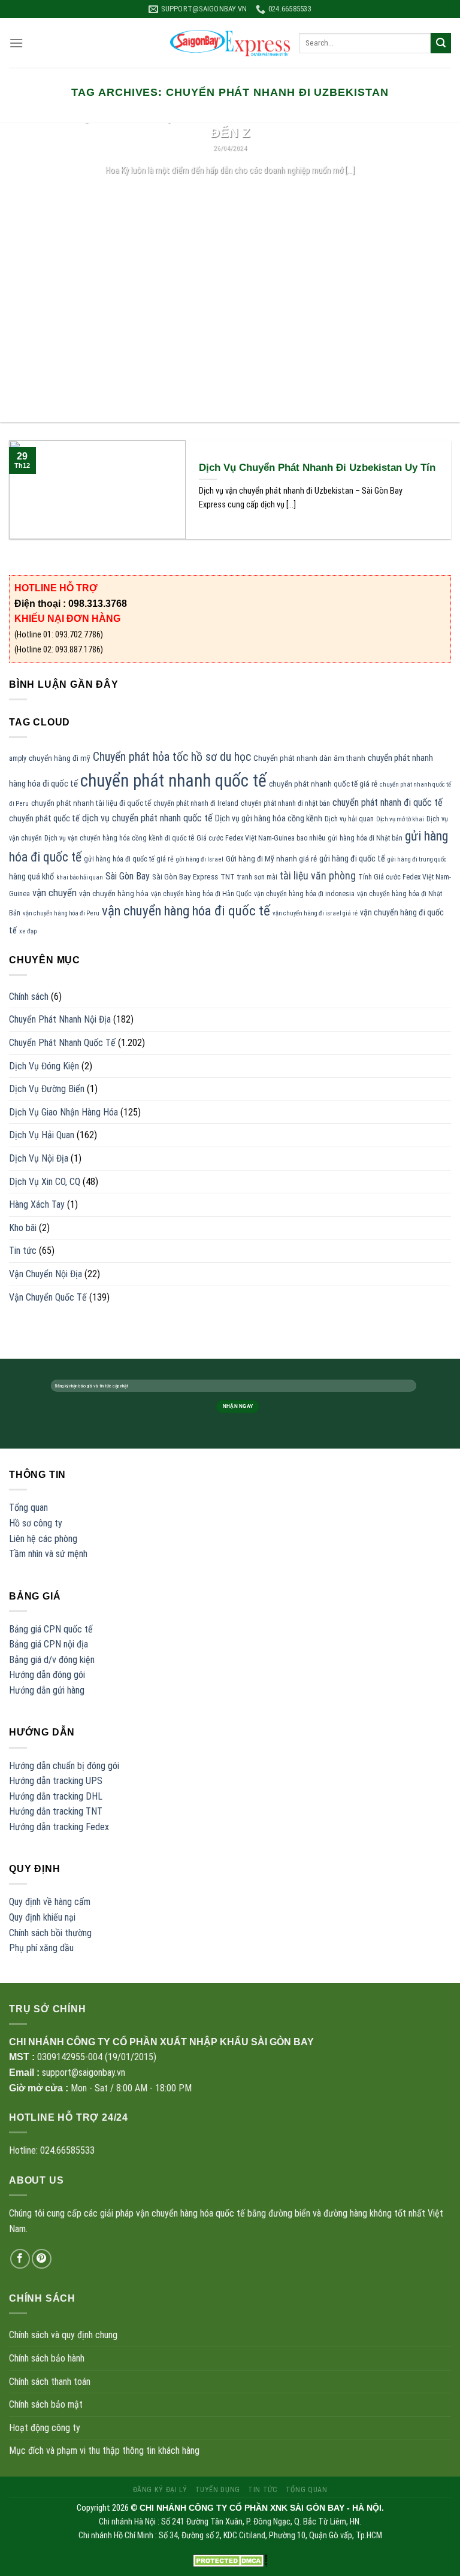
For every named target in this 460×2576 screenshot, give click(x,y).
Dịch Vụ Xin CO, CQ (45, 1182)
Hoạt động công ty (45, 2428)
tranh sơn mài (257, 877)
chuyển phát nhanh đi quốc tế (388, 802)
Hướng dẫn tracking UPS (56, 1781)
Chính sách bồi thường (50, 1933)
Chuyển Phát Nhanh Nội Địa (60, 1019)
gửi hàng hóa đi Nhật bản (365, 838)
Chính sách (29, 997)
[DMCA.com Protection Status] (230, 2560)
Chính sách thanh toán (50, 2382)
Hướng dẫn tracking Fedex (59, 1827)
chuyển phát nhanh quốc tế (173, 781)
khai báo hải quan (80, 877)
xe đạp (28, 931)
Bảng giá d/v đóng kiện (52, 1660)
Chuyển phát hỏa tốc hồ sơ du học (172, 757)
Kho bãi (23, 1228)
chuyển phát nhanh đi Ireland (196, 803)
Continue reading (230, 193)
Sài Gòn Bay (128, 876)
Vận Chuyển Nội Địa (46, 1274)
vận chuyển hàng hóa (114, 894)
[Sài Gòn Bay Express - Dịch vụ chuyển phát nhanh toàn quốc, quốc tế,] (230, 43)
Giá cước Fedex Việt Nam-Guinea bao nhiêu (261, 838)
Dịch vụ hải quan (349, 819)
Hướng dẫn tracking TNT (56, 1811)
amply (18, 758)
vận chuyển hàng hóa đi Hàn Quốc (201, 894)
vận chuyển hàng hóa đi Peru (61, 913)
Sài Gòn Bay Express (185, 877)
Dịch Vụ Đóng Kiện (44, 1066)
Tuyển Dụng (218, 2490)
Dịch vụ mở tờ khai (400, 819)
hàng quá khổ (31, 876)
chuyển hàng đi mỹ (60, 758)
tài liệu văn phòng (318, 876)
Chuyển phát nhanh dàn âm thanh (309, 758)
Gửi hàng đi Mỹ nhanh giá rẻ (271, 859)
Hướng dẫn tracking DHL (56, 1796)
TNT (228, 877)
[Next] (435, 273)
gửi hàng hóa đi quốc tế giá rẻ (129, 859)
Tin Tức (263, 2490)
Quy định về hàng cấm (50, 1902)
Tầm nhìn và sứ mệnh (48, 1554)
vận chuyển (55, 893)
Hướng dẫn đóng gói (47, 1675)
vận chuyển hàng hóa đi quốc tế (186, 911)
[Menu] (16, 43)
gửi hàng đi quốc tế (352, 858)
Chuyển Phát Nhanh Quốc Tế (62, 1043)
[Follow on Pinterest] (42, 2259)
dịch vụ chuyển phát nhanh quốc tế (147, 818)
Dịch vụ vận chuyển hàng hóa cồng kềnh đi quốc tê (119, 838)
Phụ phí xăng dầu (41, 1948)
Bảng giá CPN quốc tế (51, 1629)
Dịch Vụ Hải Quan (42, 1135)
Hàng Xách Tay (37, 1204)
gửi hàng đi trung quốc (417, 859)
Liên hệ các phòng (43, 1539)
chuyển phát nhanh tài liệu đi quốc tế (91, 803)
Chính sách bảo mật (46, 2404)
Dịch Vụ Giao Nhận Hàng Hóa (63, 1112)
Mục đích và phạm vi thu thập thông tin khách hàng (104, 2450)
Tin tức (23, 1251)
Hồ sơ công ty (36, 1523)
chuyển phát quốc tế (44, 818)
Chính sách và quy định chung (63, 2335)
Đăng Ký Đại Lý (160, 2490)
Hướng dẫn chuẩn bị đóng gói (64, 1766)
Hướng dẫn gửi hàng (47, 1690)
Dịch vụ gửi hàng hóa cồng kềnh (269, 818)
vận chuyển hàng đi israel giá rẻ (315, 913)
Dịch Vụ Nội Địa (39, 1158)
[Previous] (25, 273)
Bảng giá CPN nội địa (49, 1644)
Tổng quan (28, 1508)
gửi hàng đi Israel (200, 859)
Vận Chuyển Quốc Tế (48, 1297)
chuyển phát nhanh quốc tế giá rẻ (323, 784)
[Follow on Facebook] (20, 2259)
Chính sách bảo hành (47, 2358)
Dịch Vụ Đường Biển (47, 1089)
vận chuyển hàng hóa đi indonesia (304, 894)
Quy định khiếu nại (42, 1917)
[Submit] (441, 43)
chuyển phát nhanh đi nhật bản (285, 803)
